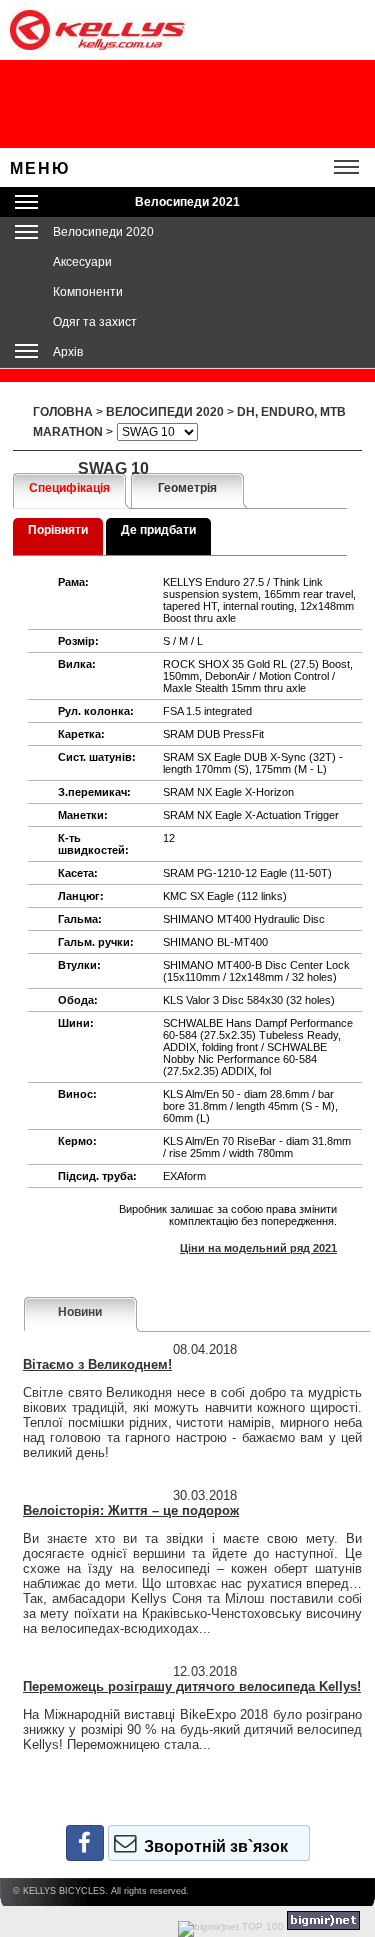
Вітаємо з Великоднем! (97, 1364)
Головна (63, 412)
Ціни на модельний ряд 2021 (258, 1248)
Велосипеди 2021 (187, 202)
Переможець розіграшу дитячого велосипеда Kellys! (192, 1686)
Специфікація (69, 488)
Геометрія (187, 488)
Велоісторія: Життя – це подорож (131, 1510)
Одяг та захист (95, 322)
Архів (68, 352)
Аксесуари (82, 262)
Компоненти (88, 292)
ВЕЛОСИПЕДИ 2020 (165, 412)
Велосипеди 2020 (103, 232)
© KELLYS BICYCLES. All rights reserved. (101, 1891)
